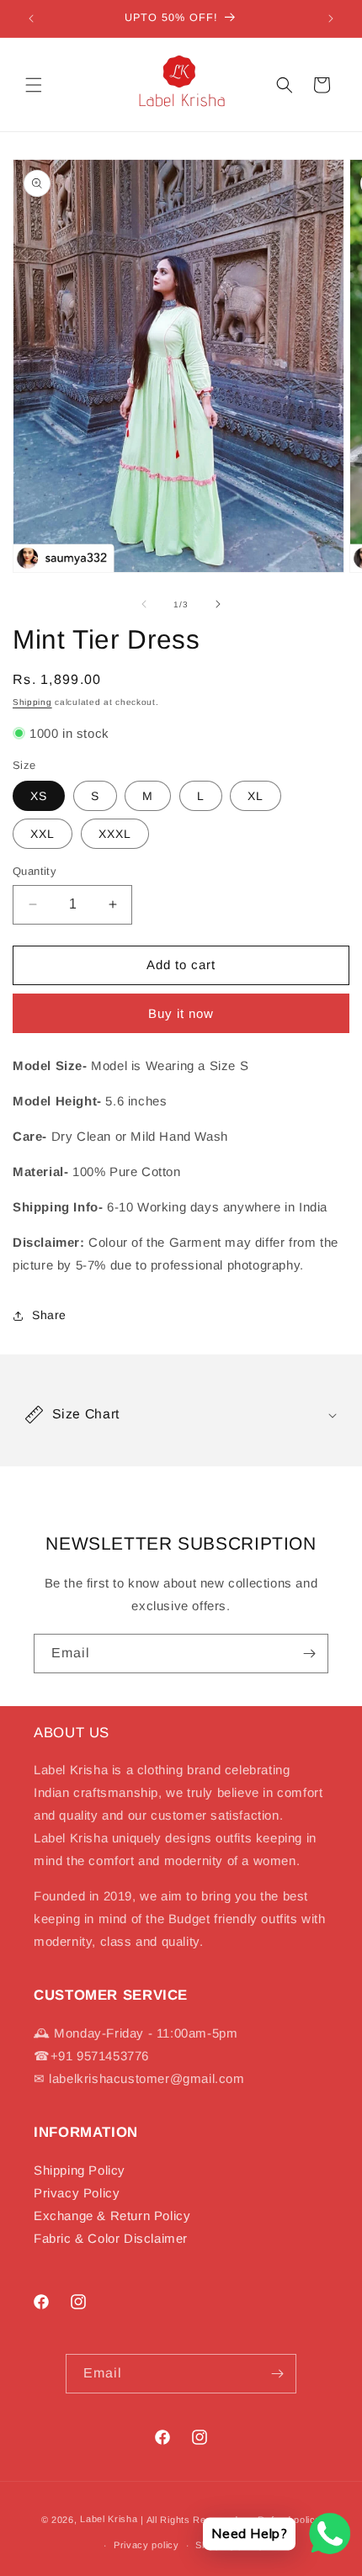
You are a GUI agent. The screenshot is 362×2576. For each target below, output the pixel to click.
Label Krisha (109, 2519)
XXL (43, 834)
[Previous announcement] (31, 19)
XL (256, 796)
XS (39, 796)
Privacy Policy (77, 2193)
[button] (34, 85)
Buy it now (181, 1013)
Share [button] (49, 1315)
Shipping (32, 702)
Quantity (35, 871)
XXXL (115, 834)
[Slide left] (144, 604)
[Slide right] (218, 604)
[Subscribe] (309, 1654)
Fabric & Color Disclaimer (111, 2238)
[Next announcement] (331, 19)
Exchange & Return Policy (112, 2216)
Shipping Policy (80, 2170)
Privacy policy (146, 2545)
